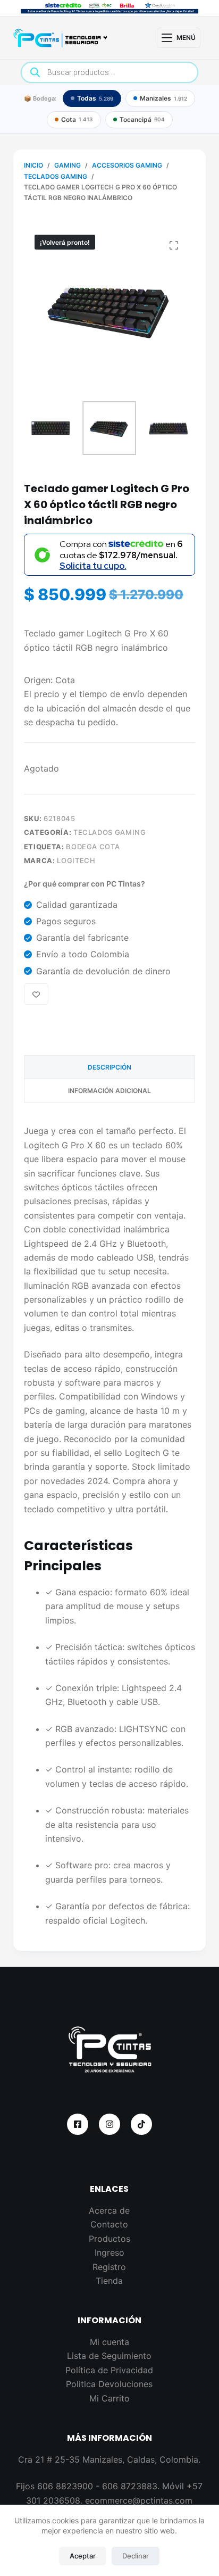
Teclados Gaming (110, 832)
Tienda (109, 2281)
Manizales (163, 98)
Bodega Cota (93, 847)
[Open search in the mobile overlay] (110, 72)
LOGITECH (76, 860)
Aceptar (83, 2556)
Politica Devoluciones (109, 2384)
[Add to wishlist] (36, 994)
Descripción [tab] (109, 1067)
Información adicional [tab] (109, 1091)
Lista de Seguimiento (109, 2356)
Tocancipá (142, 119)
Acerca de (109, 2210)
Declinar (136, 2556)
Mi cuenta (109, 2342)
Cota (77, 119)
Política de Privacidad (109, 2370)
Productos (109, 2239)
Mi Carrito (109, 2398)
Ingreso (109, 2252)
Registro (109, 2267)
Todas (95, 98)
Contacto (109, 2224)
